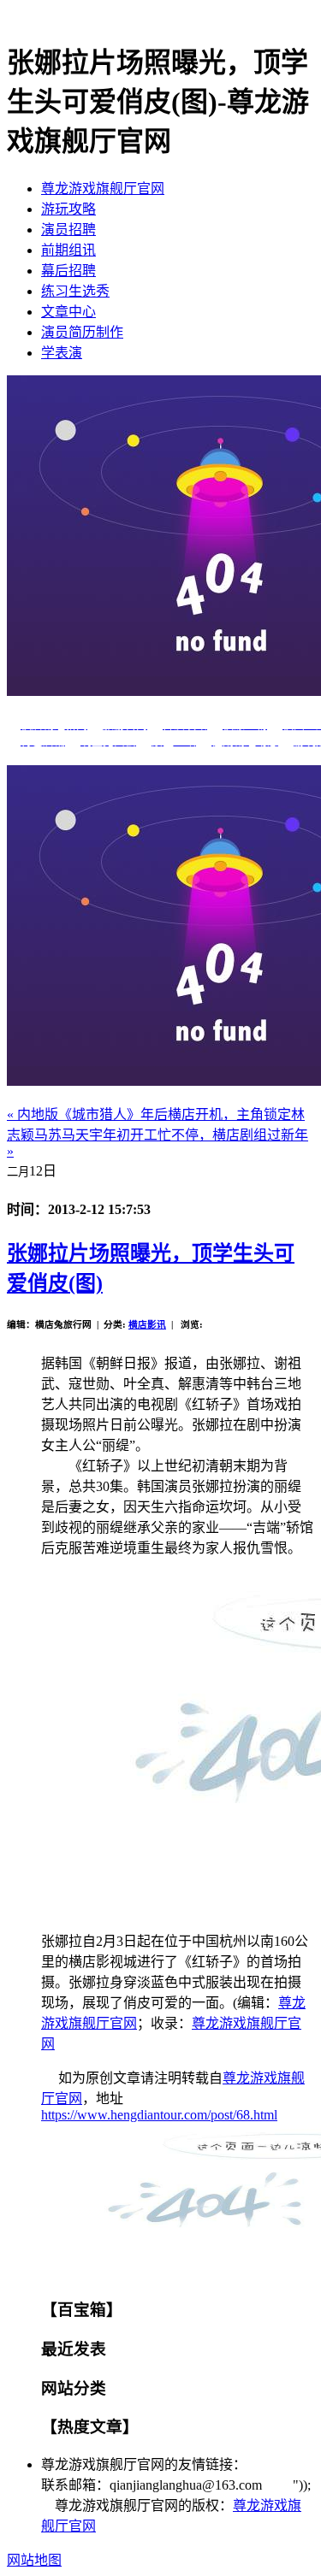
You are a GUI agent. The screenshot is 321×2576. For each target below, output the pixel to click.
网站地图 (34, 2560)
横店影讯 (147, 1324)
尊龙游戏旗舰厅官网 (103, 189)
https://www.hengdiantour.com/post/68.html (159, 2115)
